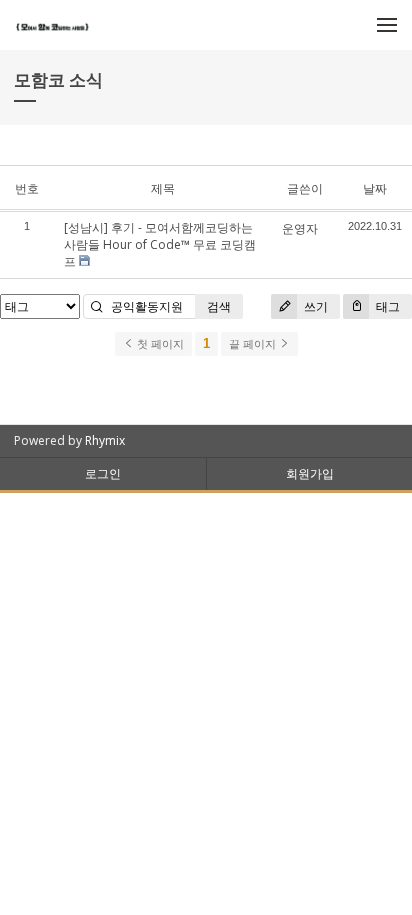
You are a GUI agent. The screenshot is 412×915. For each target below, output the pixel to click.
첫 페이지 (159, 344)
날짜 (375, 188)
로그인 (103, 473)
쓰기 (314, 306)
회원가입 (310, 473)
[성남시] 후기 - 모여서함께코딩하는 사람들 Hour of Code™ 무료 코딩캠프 (160, 244)
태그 (386, 306)
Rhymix (105, 440)
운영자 (300, 228)
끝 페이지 (254, 344)
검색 (219, 306)
